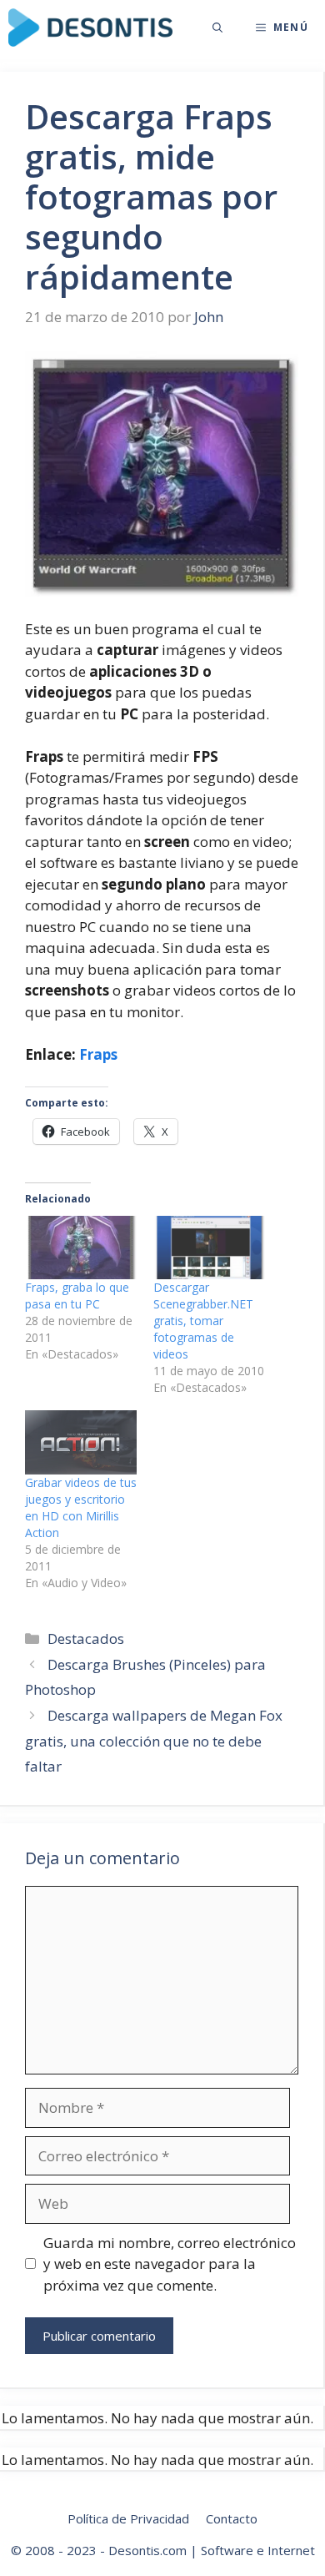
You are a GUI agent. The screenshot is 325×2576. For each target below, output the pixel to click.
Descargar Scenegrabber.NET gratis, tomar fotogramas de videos (203, 1321)
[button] (217, 28)
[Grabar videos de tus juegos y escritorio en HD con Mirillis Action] (81, 1442)
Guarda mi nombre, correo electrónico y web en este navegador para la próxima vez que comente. (170, 2264)
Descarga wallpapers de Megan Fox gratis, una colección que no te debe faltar (154, 1741)
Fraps (98, 1054)
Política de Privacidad (128, 2518)
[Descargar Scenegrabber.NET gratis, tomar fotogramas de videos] (209, 1248)
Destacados (86, 1638)
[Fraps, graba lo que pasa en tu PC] (81, 1248)
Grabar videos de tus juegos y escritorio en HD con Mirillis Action (81, 1507)
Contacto (232, 2518)
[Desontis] (90, 28)
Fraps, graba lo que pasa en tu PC (77, 1296)
